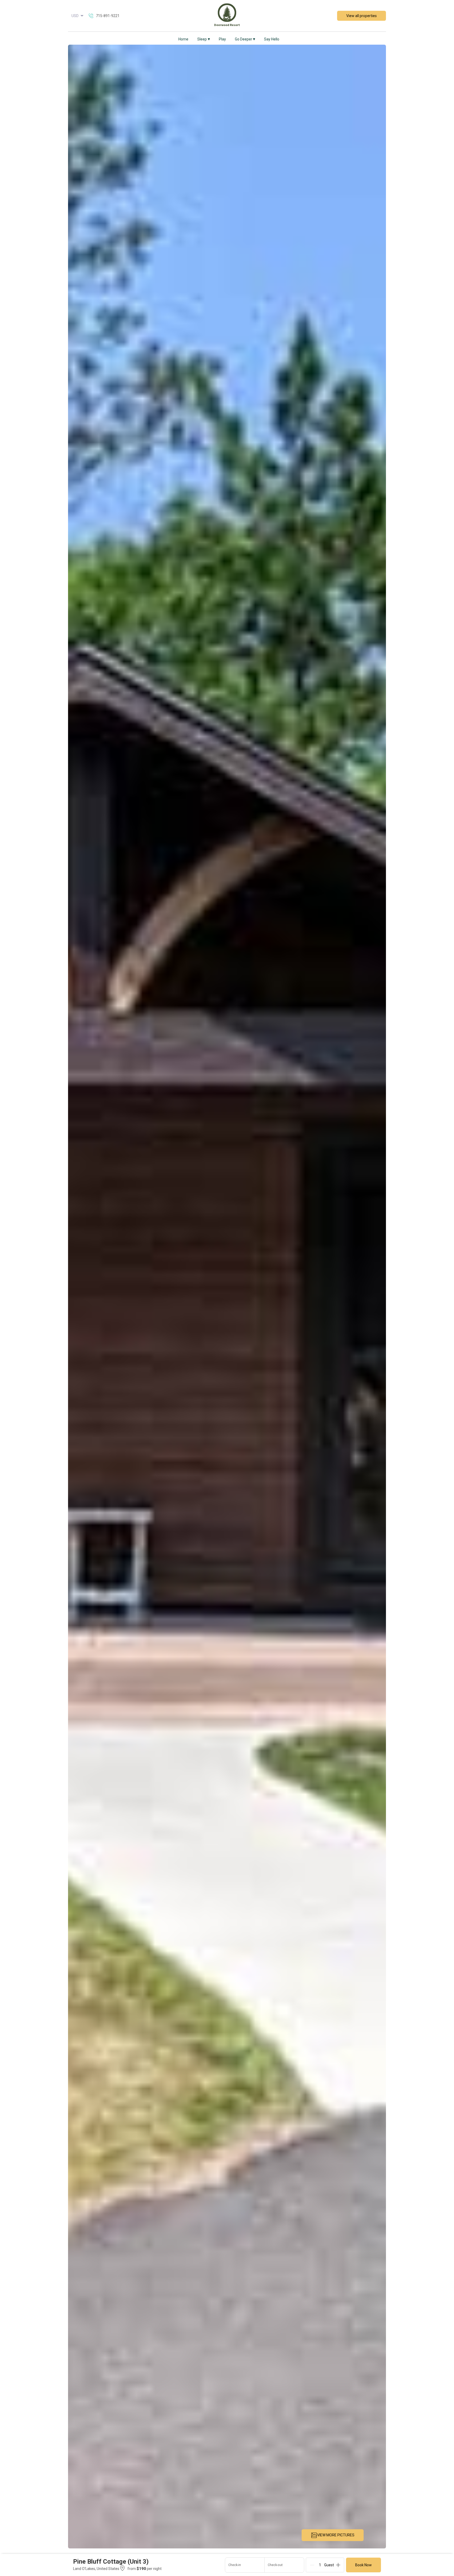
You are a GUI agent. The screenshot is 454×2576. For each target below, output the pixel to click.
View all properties (362, 16)
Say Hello (272, 39)
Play (222, 39)
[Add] (338, 2565)
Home (183, 39)
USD (75, 16)
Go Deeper (245, 39)
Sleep (204, 39)
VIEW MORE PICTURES (336, 2535)
